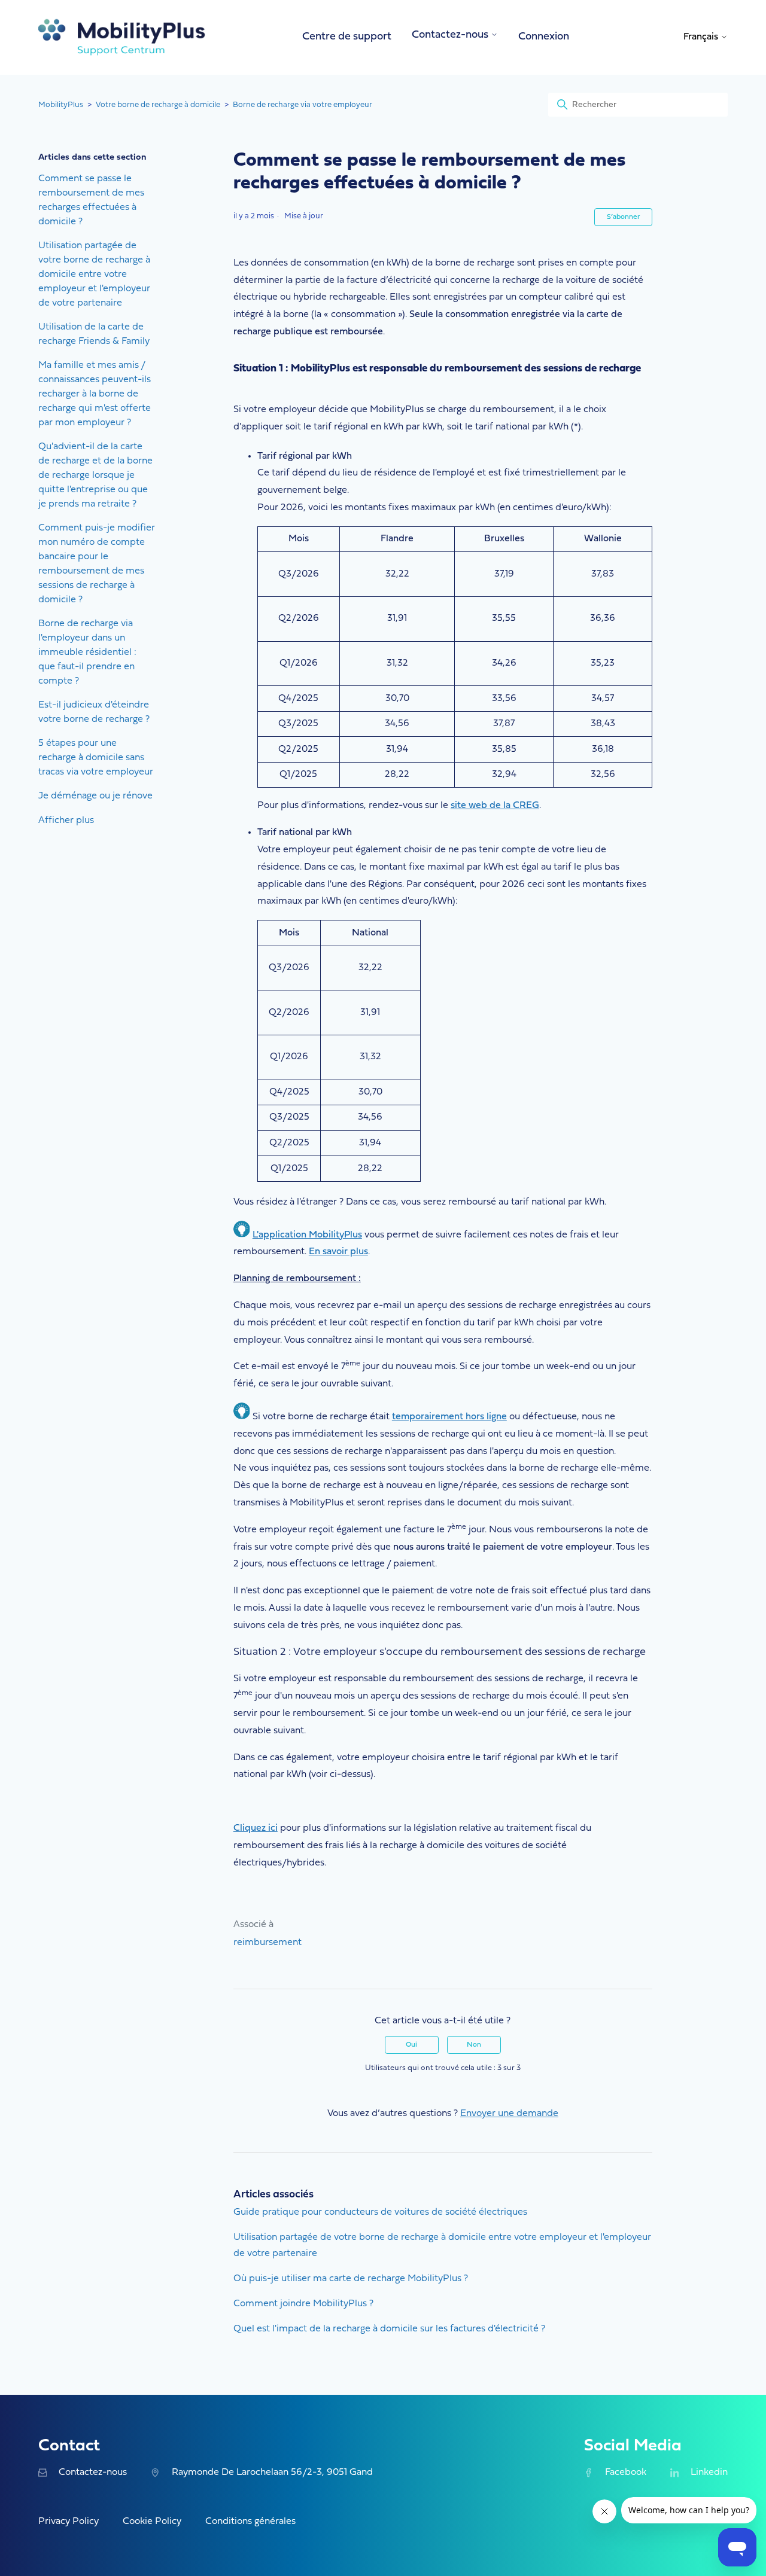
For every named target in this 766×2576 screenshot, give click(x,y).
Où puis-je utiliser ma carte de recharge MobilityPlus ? (351, 2279)
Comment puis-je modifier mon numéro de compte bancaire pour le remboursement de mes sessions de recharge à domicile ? (97, 564)
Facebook (625, 2473)
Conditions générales (250, 2522)
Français (702, 37)
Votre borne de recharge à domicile (158, 105)
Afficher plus (66, 821)
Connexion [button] (544, 37)
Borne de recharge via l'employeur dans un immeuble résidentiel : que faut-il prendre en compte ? (87, 653)
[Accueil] (122, 37)
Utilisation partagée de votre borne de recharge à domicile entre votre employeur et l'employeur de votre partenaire (94, 275)
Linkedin (709, 2473)
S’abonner (623, 217)
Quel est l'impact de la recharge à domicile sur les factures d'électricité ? (389, 2329)
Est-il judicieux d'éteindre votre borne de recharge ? (94, 712)
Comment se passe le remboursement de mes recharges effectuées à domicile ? (91, 200)
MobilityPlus (61, 105)
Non (474, 2045)
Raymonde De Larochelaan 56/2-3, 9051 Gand (272, 2473)
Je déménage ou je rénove (95, 796)
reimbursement (268, 1943)
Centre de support (347, 37)
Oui (411, 2045)
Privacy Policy (69, 2522)
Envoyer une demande (509, 2114)
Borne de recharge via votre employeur (303, 105)
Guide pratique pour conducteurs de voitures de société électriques (380, 2212)
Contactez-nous (93, 2473)
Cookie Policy (152, 2522)
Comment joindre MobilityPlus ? (303, 2304)
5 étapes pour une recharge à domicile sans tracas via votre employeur (96, 758)
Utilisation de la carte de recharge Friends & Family (94, 334)
